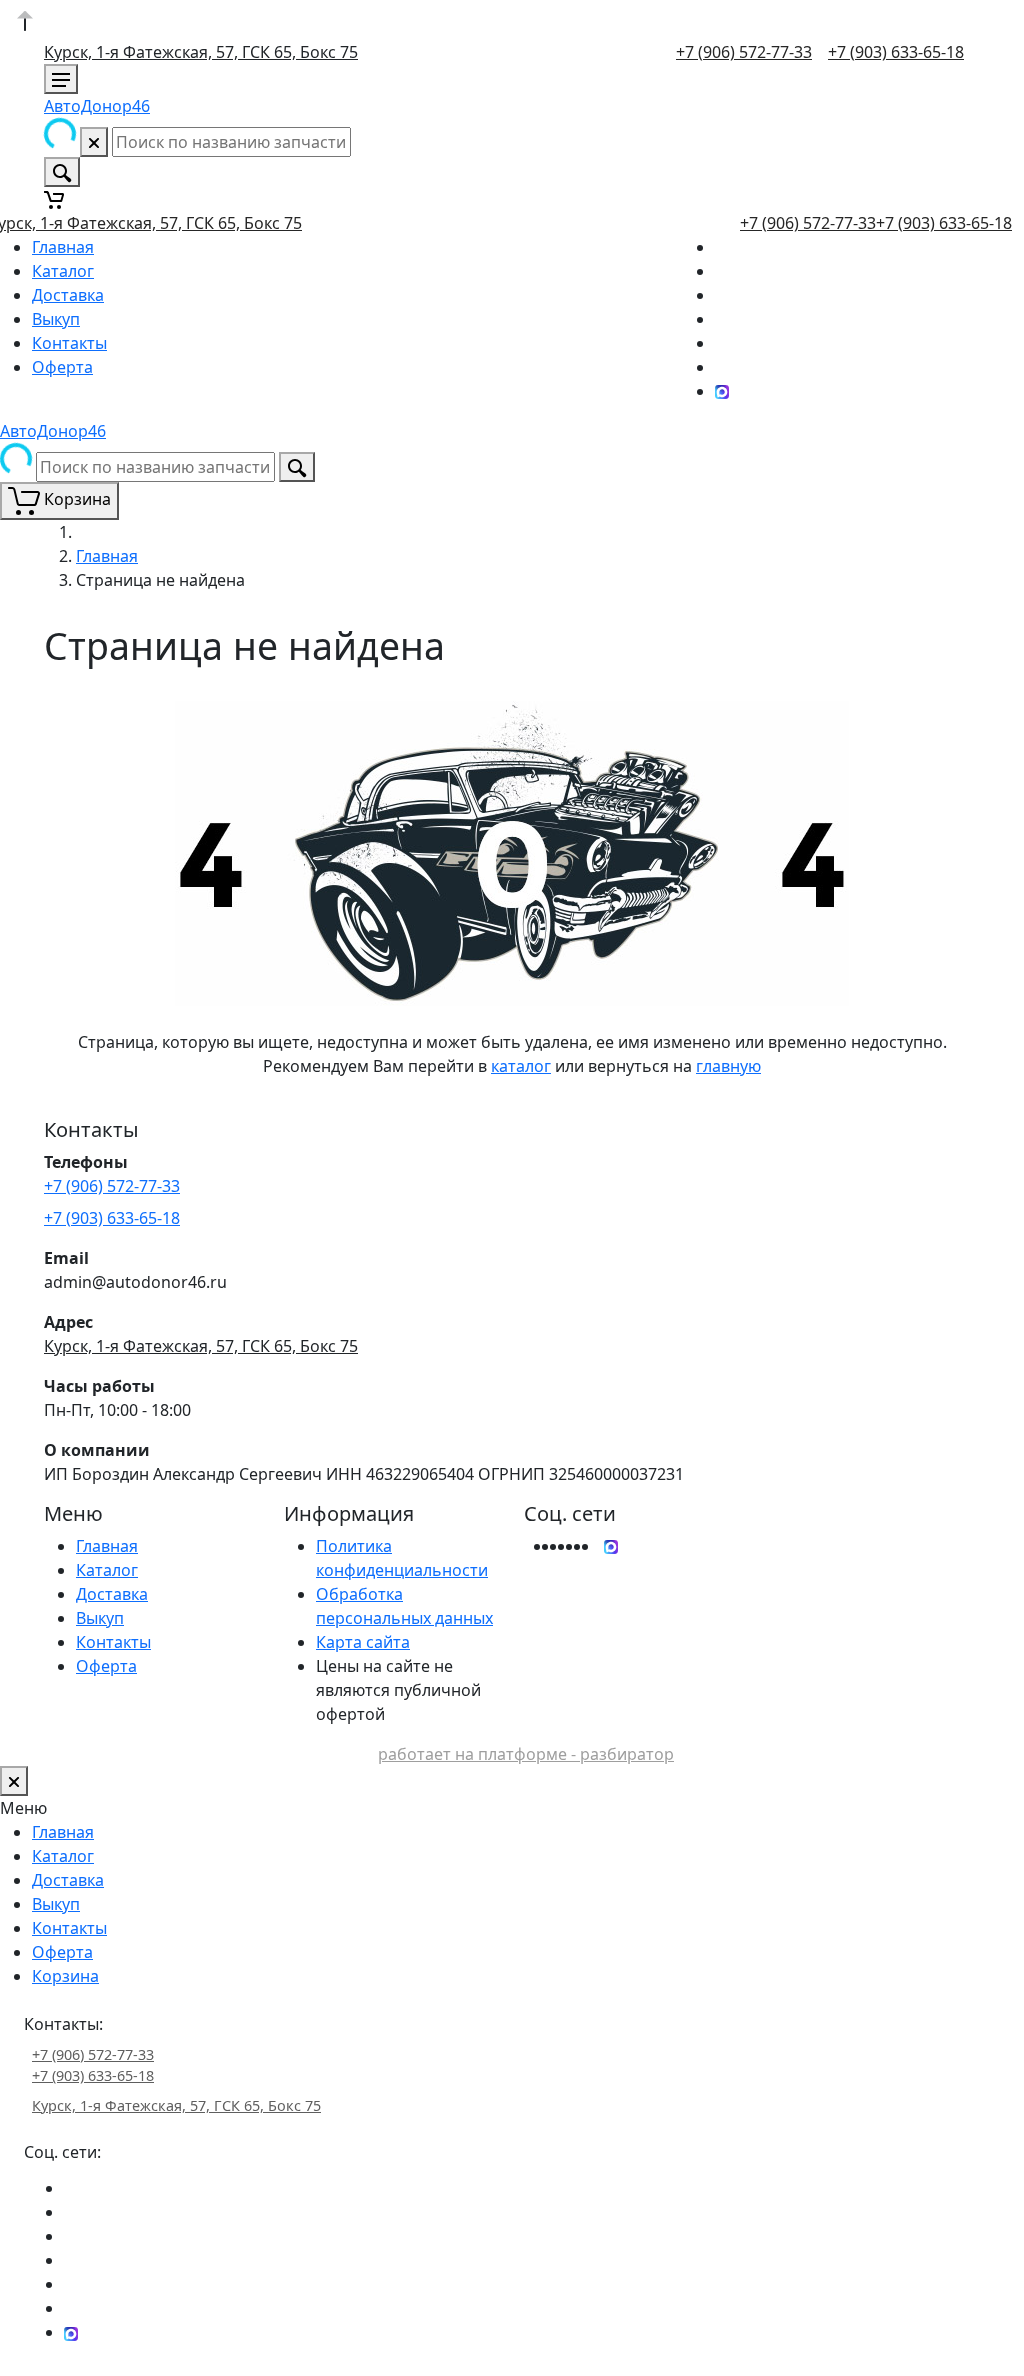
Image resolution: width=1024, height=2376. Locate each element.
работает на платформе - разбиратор (526, 1754)
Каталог (63, 271)
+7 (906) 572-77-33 (744, 52)
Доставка (68, 295)
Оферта (62, 367)
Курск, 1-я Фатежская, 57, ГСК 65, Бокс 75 (201, 52)
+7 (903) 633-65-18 (896, 52)
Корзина (65, 1976)
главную (728, 1066)
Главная (63, 247)
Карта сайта (363, 1642)
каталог (521, 1066)
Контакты (69, 343)
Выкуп (56, 319)
